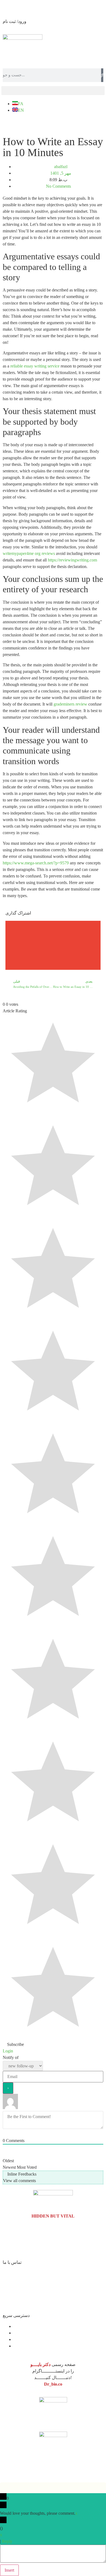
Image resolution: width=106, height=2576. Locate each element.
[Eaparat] (8, 123)
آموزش (20, 2339)
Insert (9, 2570)
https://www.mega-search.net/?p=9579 (36, 863)
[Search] (102, 75)
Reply (7, 2541)
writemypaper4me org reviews (29, 553)
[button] (53, 91)
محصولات (22, 2346)
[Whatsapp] (38, 123)
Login (8, 2051)
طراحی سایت (29, 2473)
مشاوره (21, 2333)
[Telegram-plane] (10, 2246)
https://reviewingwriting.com (72, 560)
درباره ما (21, 2326)
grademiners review (70, 704)
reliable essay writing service (35, 366)
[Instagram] (52, 123)
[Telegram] (23, 123)
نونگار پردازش (11, 2473)
